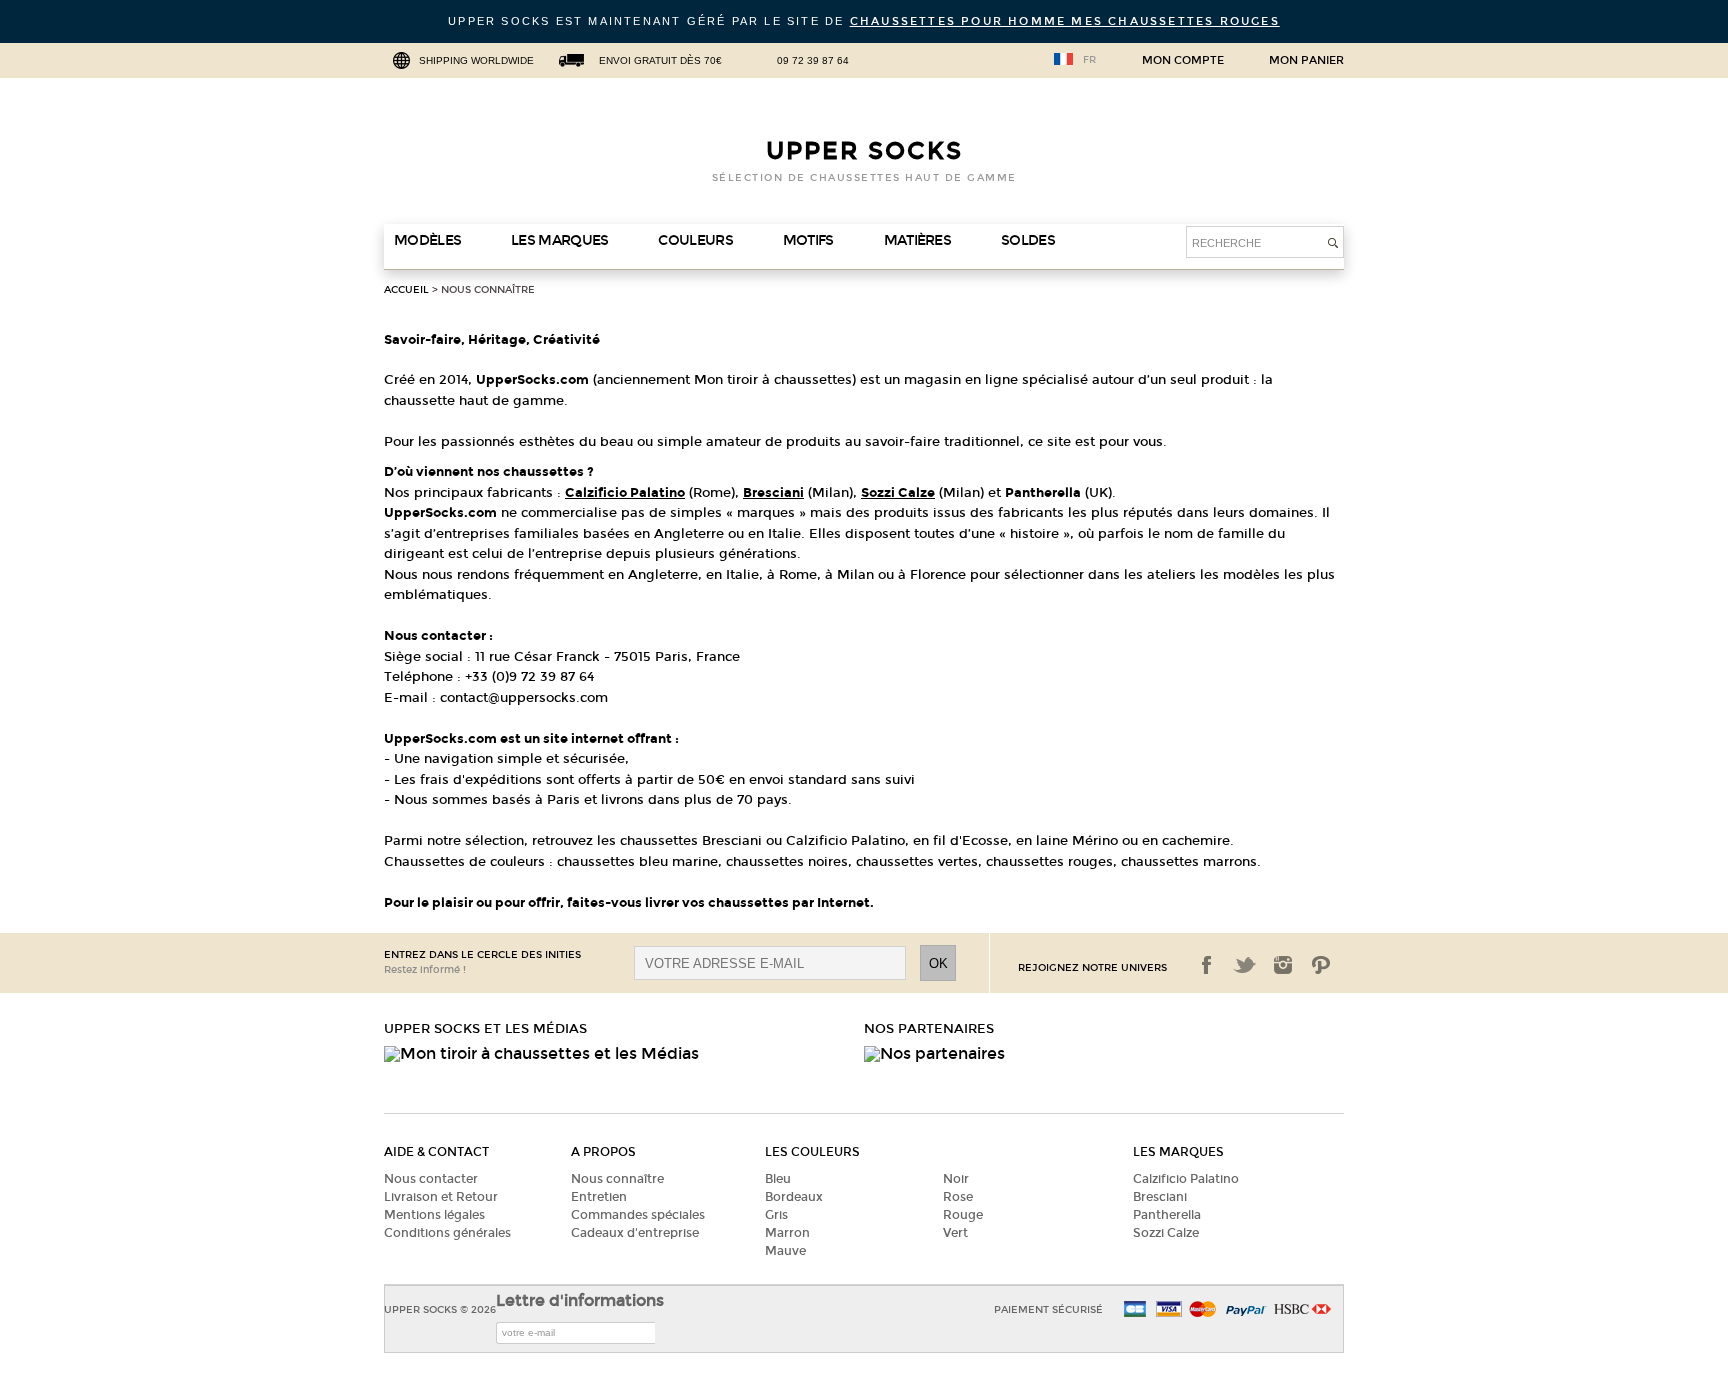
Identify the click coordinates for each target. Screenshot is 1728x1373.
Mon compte (1183, 61)
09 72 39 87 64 (813, 60)
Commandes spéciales (638, 1215)
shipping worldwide (476, 60)
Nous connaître (488, 290)
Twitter (1245, 965)
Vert (955, 1233)
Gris (776, 1215)
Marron (787, 1233)
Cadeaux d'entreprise (635, 1233)
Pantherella (1167, 1215)
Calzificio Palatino (1186, 1179)
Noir (956, 1179)
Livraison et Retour (441, 1197)
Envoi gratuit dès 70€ (660, 60)
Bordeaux (794, 1197)
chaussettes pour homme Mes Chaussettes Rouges (1065, 21)
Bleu (778, 1179)
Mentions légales (434, 1215)
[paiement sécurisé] (1169, 1310)
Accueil (406, 290)
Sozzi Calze (1166, 1233)
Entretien (599, 1197)
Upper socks (864, 151)
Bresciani (1160, 1197)
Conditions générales (447, 1233)
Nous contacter (431, 1179)
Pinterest (1321, 965)
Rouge (963, 1215)
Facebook (1207, 965)
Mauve (785, 1251)
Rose (958, 1197)
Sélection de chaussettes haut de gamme (864, 178)
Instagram (1283, 965)
